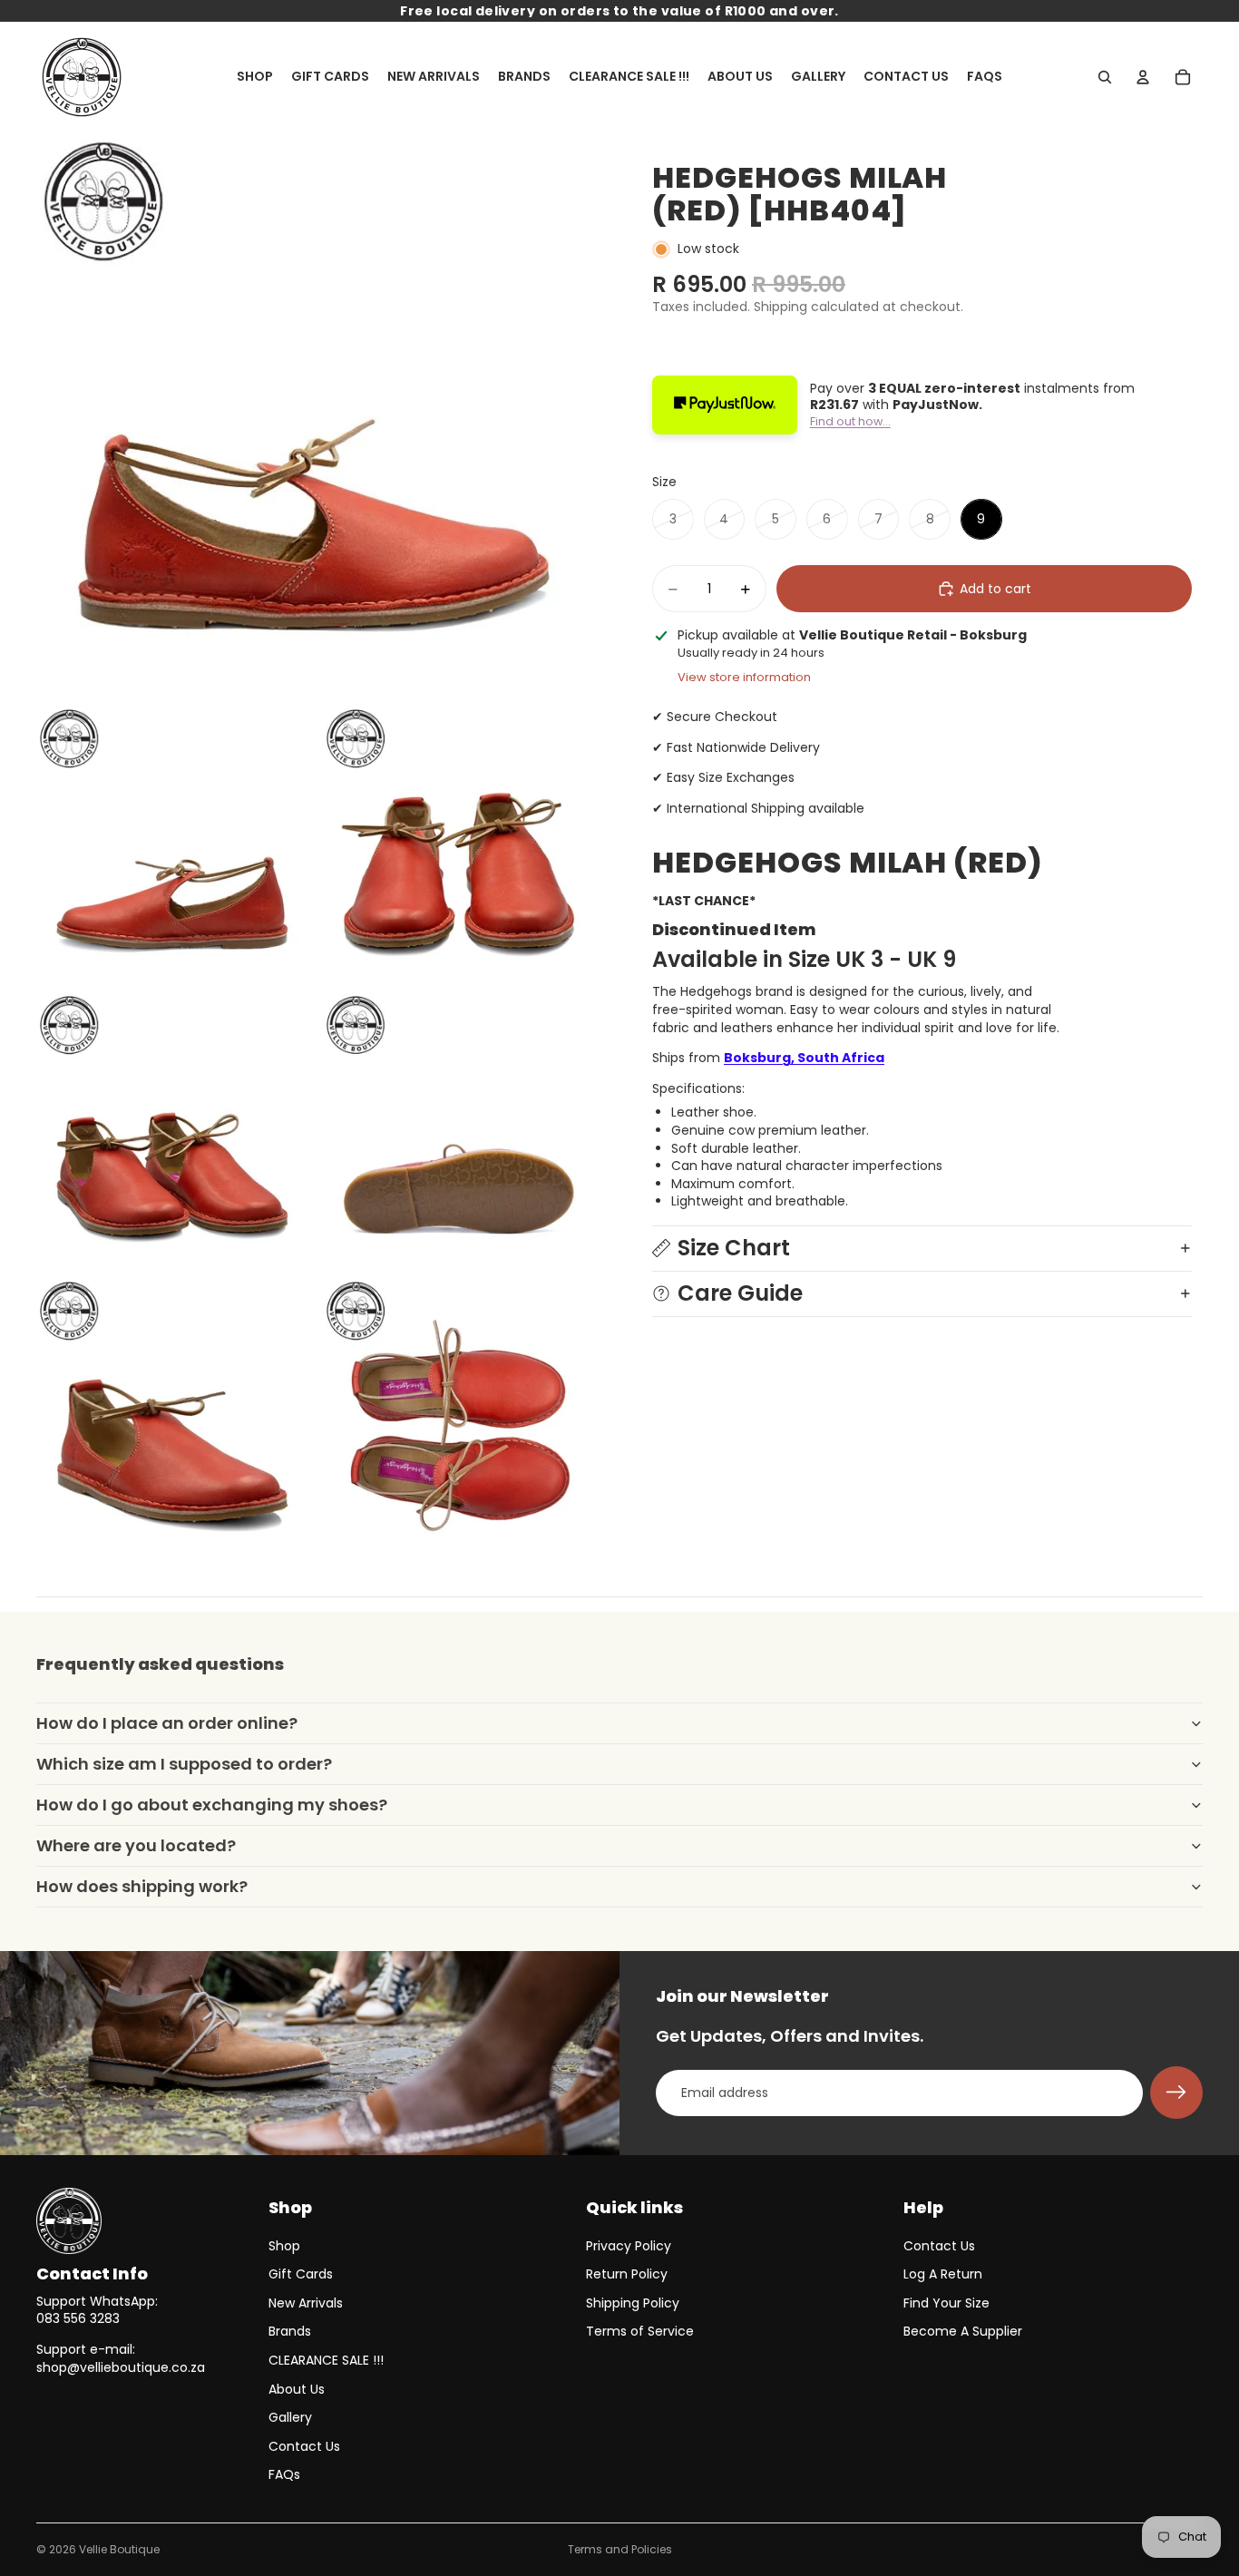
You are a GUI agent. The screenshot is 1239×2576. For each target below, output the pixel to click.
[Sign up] (1176, 2093)
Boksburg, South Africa (804, 1058)
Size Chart (734, 1248)
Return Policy (627, 2274)
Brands (290, 2331)
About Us (297, 2389)
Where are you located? (136, 1845)
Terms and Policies (620, 2549)
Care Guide (740, 1293)
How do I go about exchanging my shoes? (212, 1805)
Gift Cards (301, 2274)
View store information (744, 677)
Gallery (290, 2417)
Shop (284, 2246)
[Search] (1105, 77)
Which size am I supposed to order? (184, 1764)
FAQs (284, 2474)
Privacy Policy (629, 2246)
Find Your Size (946, 2303)
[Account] (1143, 77)
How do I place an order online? (167, 1723)
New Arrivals (306, 2303)
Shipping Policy (633, 2303)
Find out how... (850, 421)
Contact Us (304, 2446)
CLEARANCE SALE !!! (326, 2360)
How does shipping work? (142, 1886)
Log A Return (943, 2274)
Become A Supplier (963, 2331)
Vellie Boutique (119, 2549)
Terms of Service (640, 2331)
